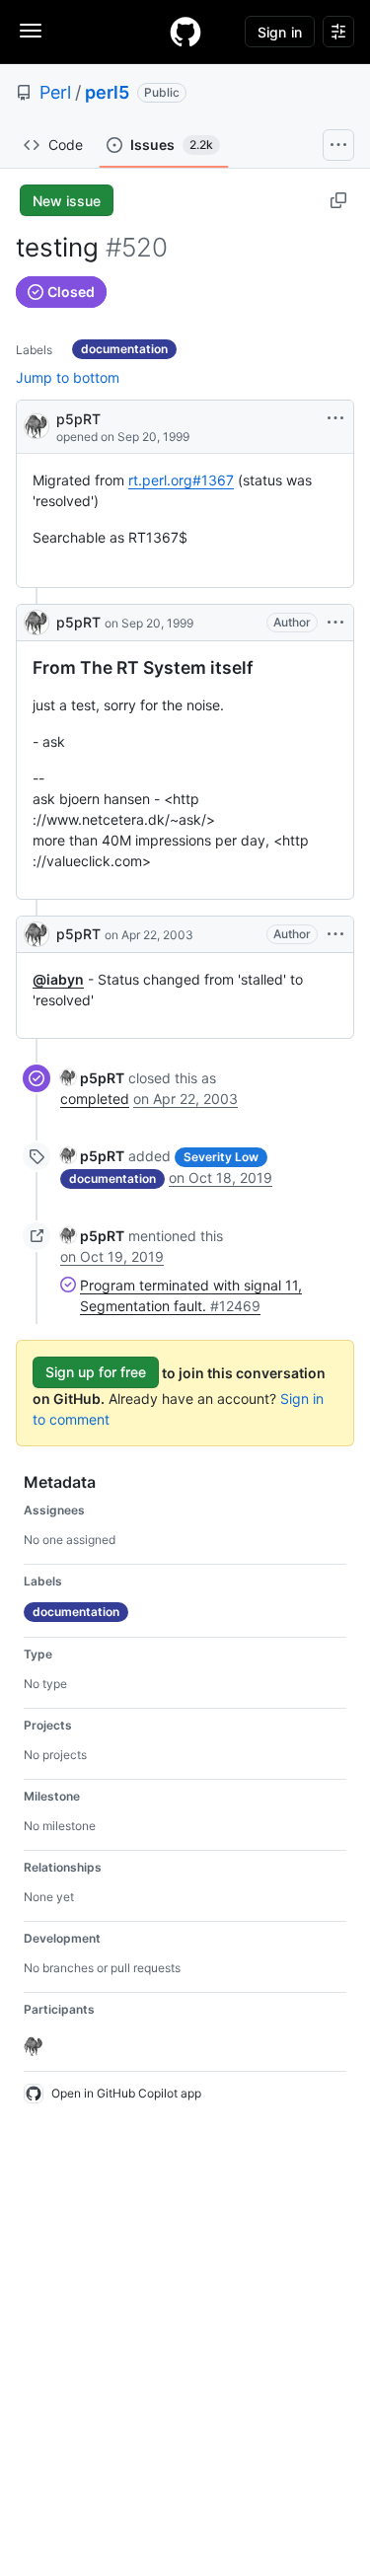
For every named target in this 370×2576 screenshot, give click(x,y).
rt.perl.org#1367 (181, 480)
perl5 (107, 92)
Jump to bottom (68, 377)
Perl (55, 92)
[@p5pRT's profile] (37, 425)
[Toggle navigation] (31, 31)
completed (95, 1099)
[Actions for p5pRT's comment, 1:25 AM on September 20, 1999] (335, 623)
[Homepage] (185, 32)
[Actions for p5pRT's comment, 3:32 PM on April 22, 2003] (335, 934)
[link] (92, 1078)
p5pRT (78, 419)
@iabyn (58, 979)
